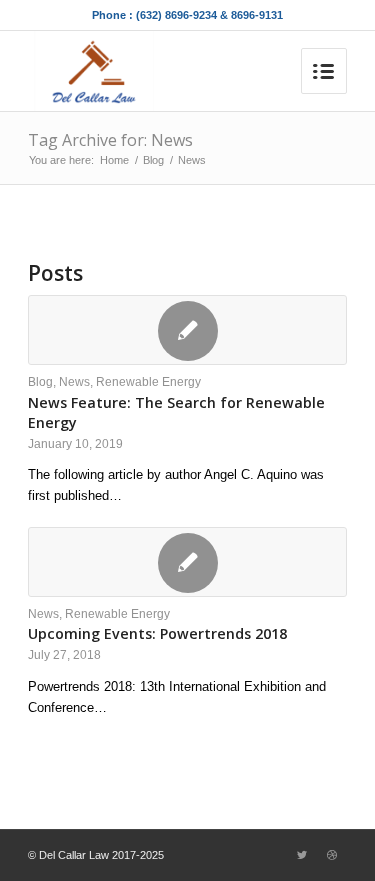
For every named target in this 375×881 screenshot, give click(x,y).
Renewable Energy (148, 381)
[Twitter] (302, 855)
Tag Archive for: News (110, 140)
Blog (153, 160)
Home (114, 160)
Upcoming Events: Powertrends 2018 (157, 633)
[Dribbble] (332, 855)
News (74, 381)
